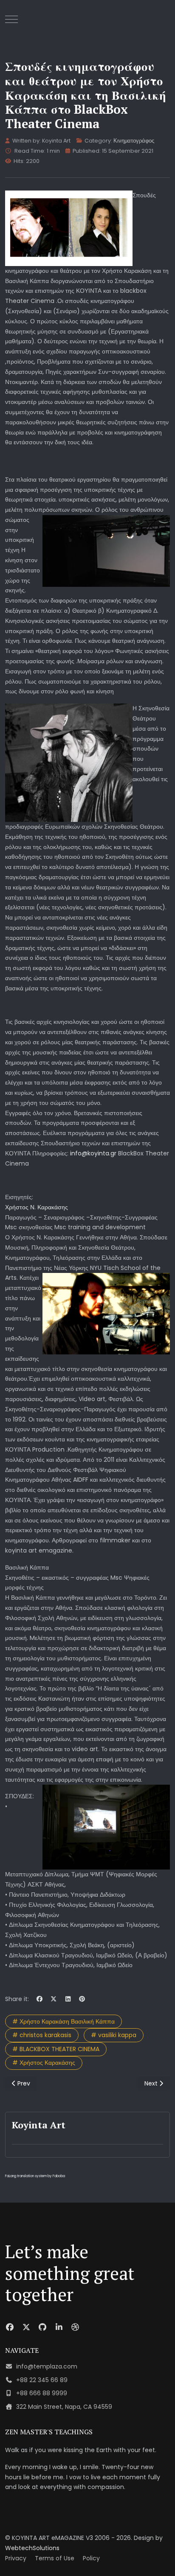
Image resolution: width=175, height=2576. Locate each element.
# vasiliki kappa (114, 2035)
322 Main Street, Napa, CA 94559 (64, 2407)
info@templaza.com (47, 2366)
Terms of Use (55, 2558)
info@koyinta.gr (93, 1153)
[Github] (43, 2327)
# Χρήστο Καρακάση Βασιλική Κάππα (64, 2021)
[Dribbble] (75, 2327)
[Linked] (59, 2327)
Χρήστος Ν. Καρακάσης (37, 1207)
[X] (54, 1999)
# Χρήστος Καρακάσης (44, 2063)
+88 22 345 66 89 (42, 2380)
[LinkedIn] (68, 1999)
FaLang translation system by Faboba (35, 2176)
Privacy (16, 2558)
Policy (91, 2558)
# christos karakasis (42, 2035)
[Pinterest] (82, 1999)
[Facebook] (40, 1999)
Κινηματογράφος (134, 141)
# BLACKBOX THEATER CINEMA (56, 2049)
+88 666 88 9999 (42, 2393)
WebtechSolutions (32, 2548)
